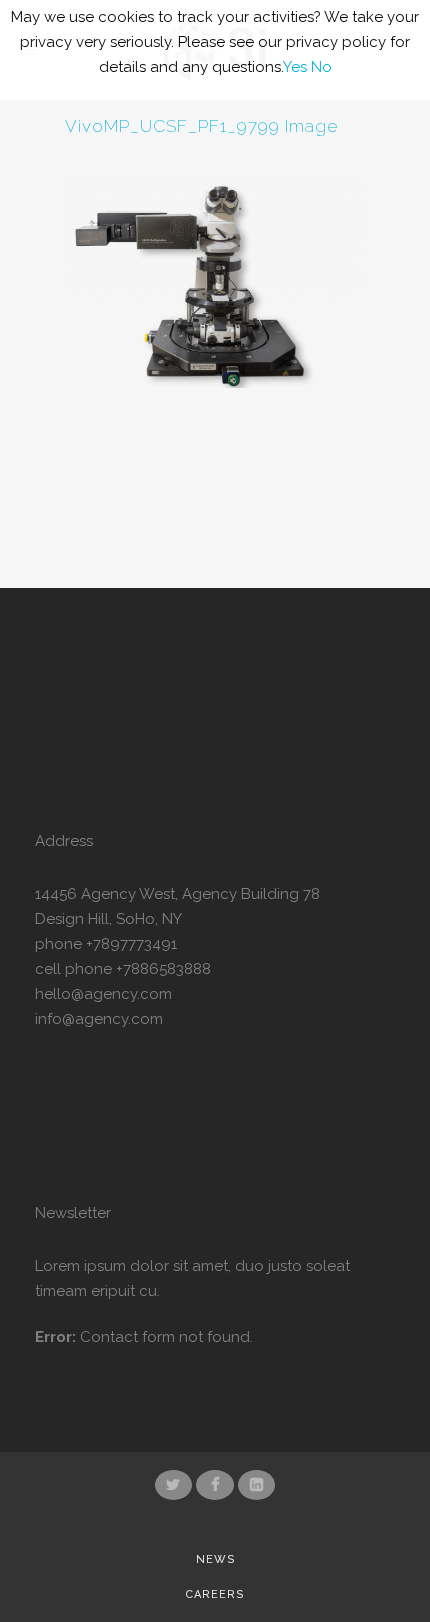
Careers (215, 1594)
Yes (295, 67)
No (321, 67)
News (215, 1559)
